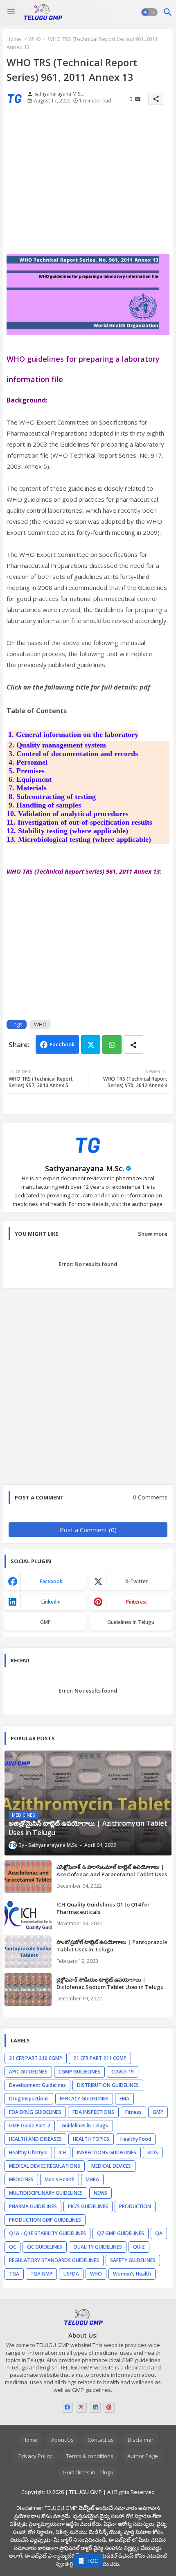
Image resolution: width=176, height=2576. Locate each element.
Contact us (101, 2440)
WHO (35, 39)
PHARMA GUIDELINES (33, 2206)
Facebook (62, 1044)
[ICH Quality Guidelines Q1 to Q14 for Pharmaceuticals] (28, 1914)
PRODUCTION (135, 2206)
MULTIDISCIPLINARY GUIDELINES (46, 2193)
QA (159, 2233)
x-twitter (137, 1581)
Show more (153, 1234)
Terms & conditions (90, 2456)
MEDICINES (21, 2179)
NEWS (100, 2193)
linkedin (51, 1602)
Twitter (91, 1044)
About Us (62, 2440)
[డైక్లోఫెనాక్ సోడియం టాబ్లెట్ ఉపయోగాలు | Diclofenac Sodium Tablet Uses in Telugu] (28, 1989)
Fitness (133, 2112)
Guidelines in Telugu (131, 1622)
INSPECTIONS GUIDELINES (107, 2152)
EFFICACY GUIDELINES (84, 2099)
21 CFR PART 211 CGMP (100, 2058)
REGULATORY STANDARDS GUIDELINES (54, 2260)
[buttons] (67, 2407)
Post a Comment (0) (88, 1530)
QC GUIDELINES (45, 2247)
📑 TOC (88, 2561)
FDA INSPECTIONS (93, 2112)
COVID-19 (123, 2072)
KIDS (153, 2152)
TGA (14, 2274)
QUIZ (139, 2247)
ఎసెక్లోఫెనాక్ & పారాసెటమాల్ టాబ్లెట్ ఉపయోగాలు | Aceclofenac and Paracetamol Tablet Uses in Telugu (112, 1874)
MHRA (92, 2179)
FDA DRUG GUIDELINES (35, 2112)
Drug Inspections (29, 2099)
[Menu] (11, 12)
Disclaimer (141, 2440)
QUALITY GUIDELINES (98, 2247)
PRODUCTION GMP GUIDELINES (45, 2220)
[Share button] (133, 1044)
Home (14, 39)
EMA (124, 2099)
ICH (62, 2152)
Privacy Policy (35, 2456)
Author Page (143, 2456)
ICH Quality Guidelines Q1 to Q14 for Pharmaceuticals (103, 1908)
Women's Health (132, 2274)
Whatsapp (112, 1044)
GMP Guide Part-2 (30, 2126)
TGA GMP (41, 2274)
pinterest (137, 1602)
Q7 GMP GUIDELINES (121, 2233)
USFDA (71, 2274)
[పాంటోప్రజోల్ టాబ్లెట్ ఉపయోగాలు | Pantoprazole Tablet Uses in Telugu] (28, 1952)
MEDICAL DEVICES (111, 2166)
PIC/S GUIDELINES (88, 2206)
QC (12, 2247)
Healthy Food (136, 2139)
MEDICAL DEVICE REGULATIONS (45, 2166)
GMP (45, 1622)
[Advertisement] (88, 186)
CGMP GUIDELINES (79, 2072)
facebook (51, 1581)
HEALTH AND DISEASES (35, 2139)
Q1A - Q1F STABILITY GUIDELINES (47, 2233)
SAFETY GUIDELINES (133, 2260)
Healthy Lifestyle (28, 2152)
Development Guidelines (37, 2085)
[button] (149, 12)
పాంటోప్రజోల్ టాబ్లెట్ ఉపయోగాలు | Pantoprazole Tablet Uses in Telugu (112, 1946)
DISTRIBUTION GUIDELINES (108, 2085)
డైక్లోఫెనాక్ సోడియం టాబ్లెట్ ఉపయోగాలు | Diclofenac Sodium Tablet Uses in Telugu (110, 1983)
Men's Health (60, 2179)
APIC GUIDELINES (28, 2072)
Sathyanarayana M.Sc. (85, 1168)
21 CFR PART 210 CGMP (36, 2058)
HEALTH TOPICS (91, 2139)
